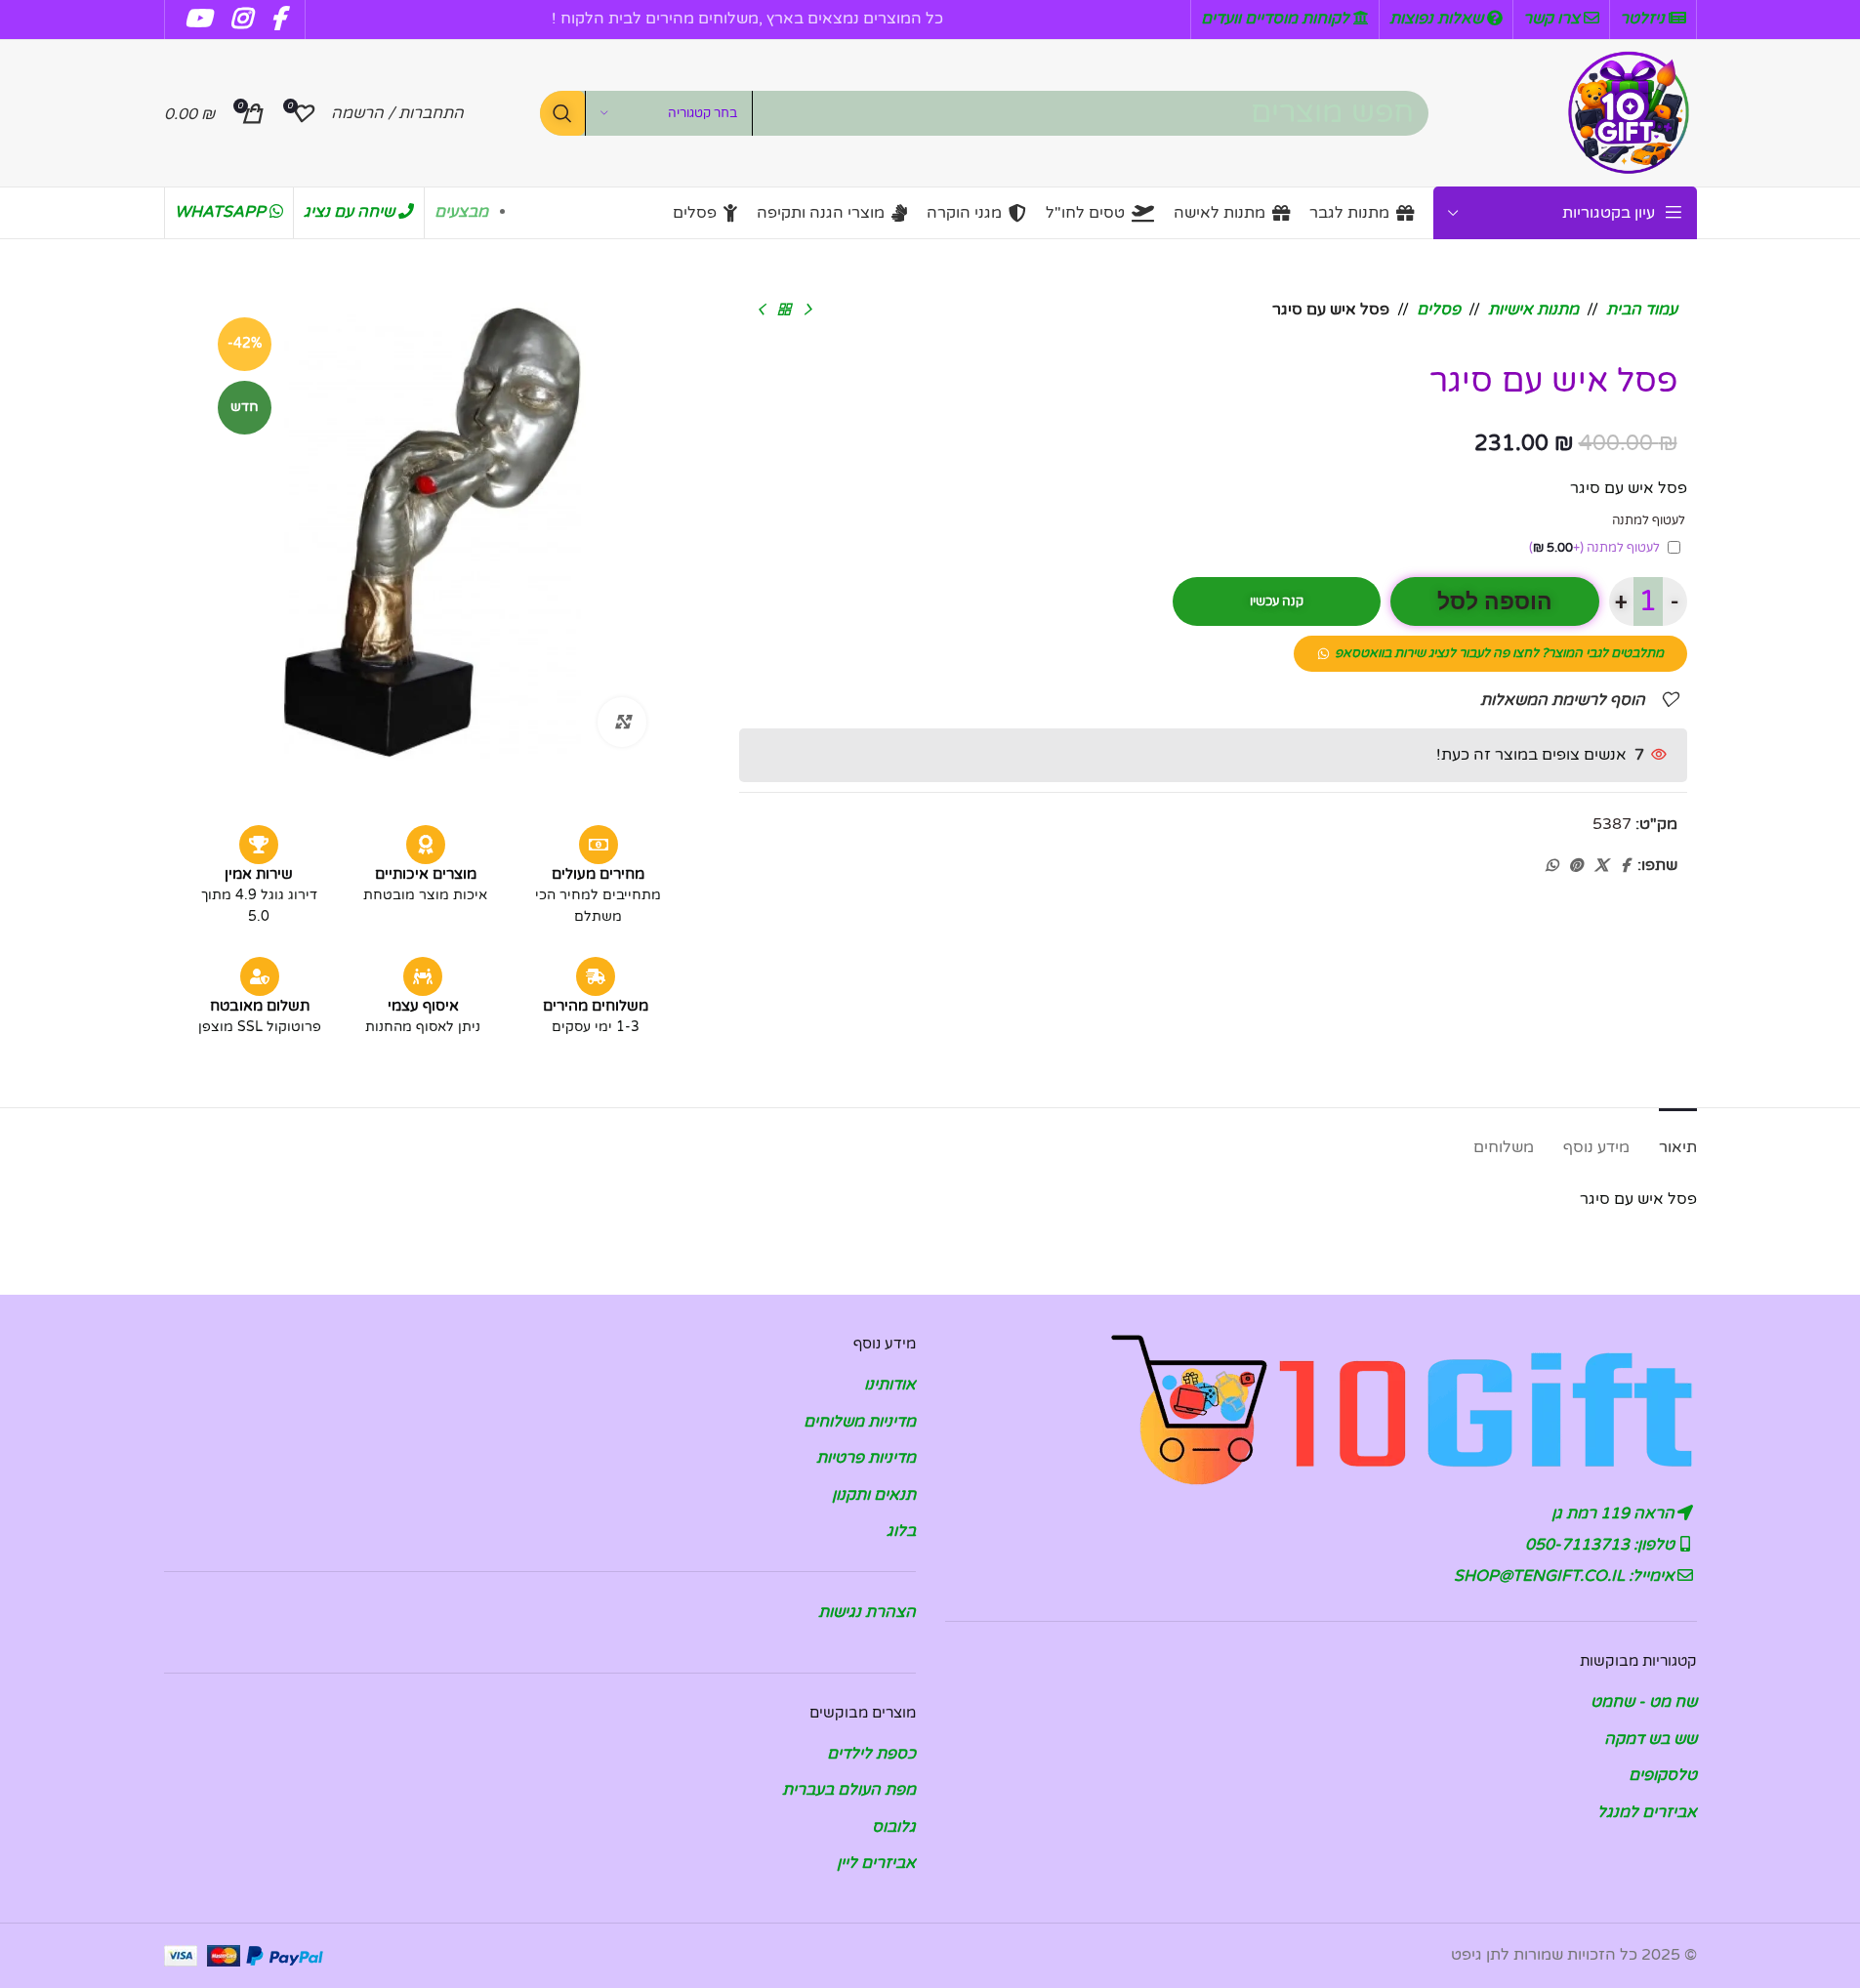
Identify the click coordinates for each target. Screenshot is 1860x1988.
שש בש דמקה (1651, 1739)
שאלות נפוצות (1438, 19)
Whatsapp (222, 212)
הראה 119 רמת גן (1615, 1513)
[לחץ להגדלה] (622, 722)
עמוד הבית (1642, 310)
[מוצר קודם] (807, 311)
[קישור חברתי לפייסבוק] (1626, 866)
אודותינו (890, 1385)
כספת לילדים (871, 1754)
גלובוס (894, 1827)
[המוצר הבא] (761, 311)
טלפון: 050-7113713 (1602, 1545)
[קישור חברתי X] (1601, 866)
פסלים (1439, 310)
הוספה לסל (1495, 602)
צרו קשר (1553, 19)
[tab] (1678, 1138)
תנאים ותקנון (874, 1495)
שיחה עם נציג (351, 212)
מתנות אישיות (1533, 310)
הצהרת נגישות (867, 1612)
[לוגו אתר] (1629, 112)
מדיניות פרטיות (866, 1458)
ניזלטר (1644, 19)
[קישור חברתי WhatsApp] (1551, 866)
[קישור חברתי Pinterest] (1576, 866)
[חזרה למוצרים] (784, 311)
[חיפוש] (562, 113)
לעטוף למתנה (1594, 548)
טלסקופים (1663, 1775)
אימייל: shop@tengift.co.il (1566, 1576)
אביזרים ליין (876, 1863)
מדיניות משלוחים (860, 1422)
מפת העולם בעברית (849, 1790)
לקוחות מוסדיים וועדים (1277, 19)
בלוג (901, 1531)
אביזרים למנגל (1647, 1812)
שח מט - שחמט (1644, 1702)
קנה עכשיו (1277, 601)
